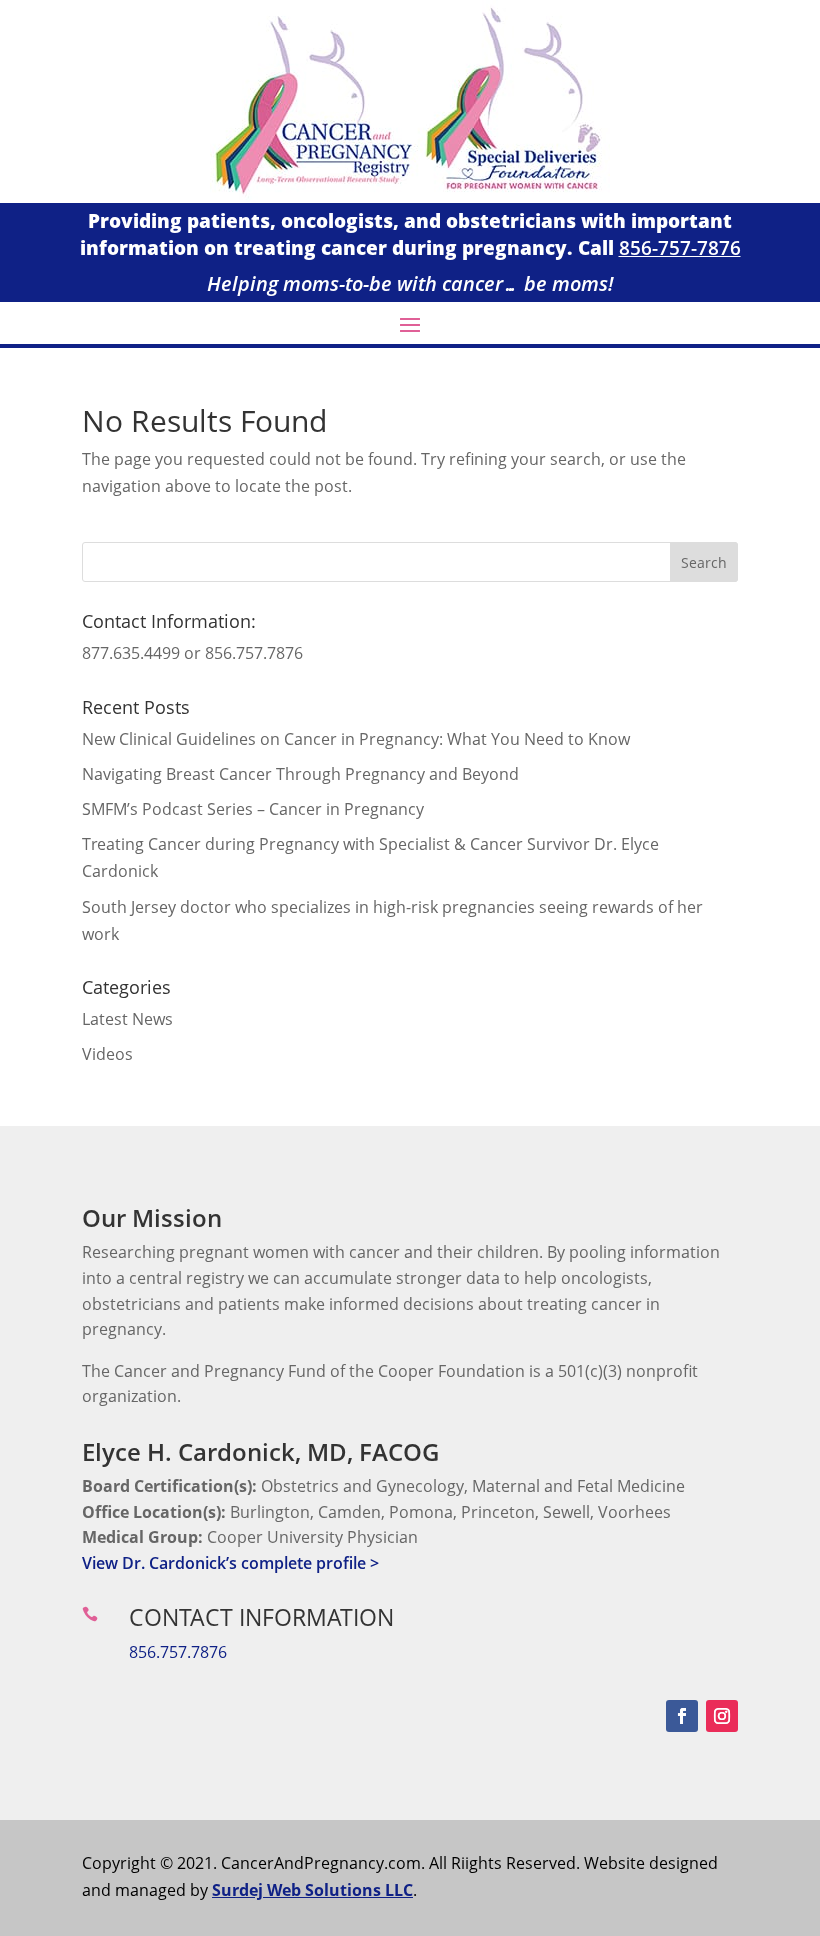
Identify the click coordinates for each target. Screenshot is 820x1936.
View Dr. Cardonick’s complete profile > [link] (230, 1563)
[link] (410, 197)
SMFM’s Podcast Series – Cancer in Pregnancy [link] (253, 809)
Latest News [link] (127, 1019)
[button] (410, 324)
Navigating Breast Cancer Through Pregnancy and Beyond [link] (300, 774)
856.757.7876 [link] (178, 1652)
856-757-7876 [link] (680, 247)
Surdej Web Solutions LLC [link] (312, 1890)
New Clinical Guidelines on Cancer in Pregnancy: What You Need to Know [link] (356, 739)
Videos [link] (107, 1054)
